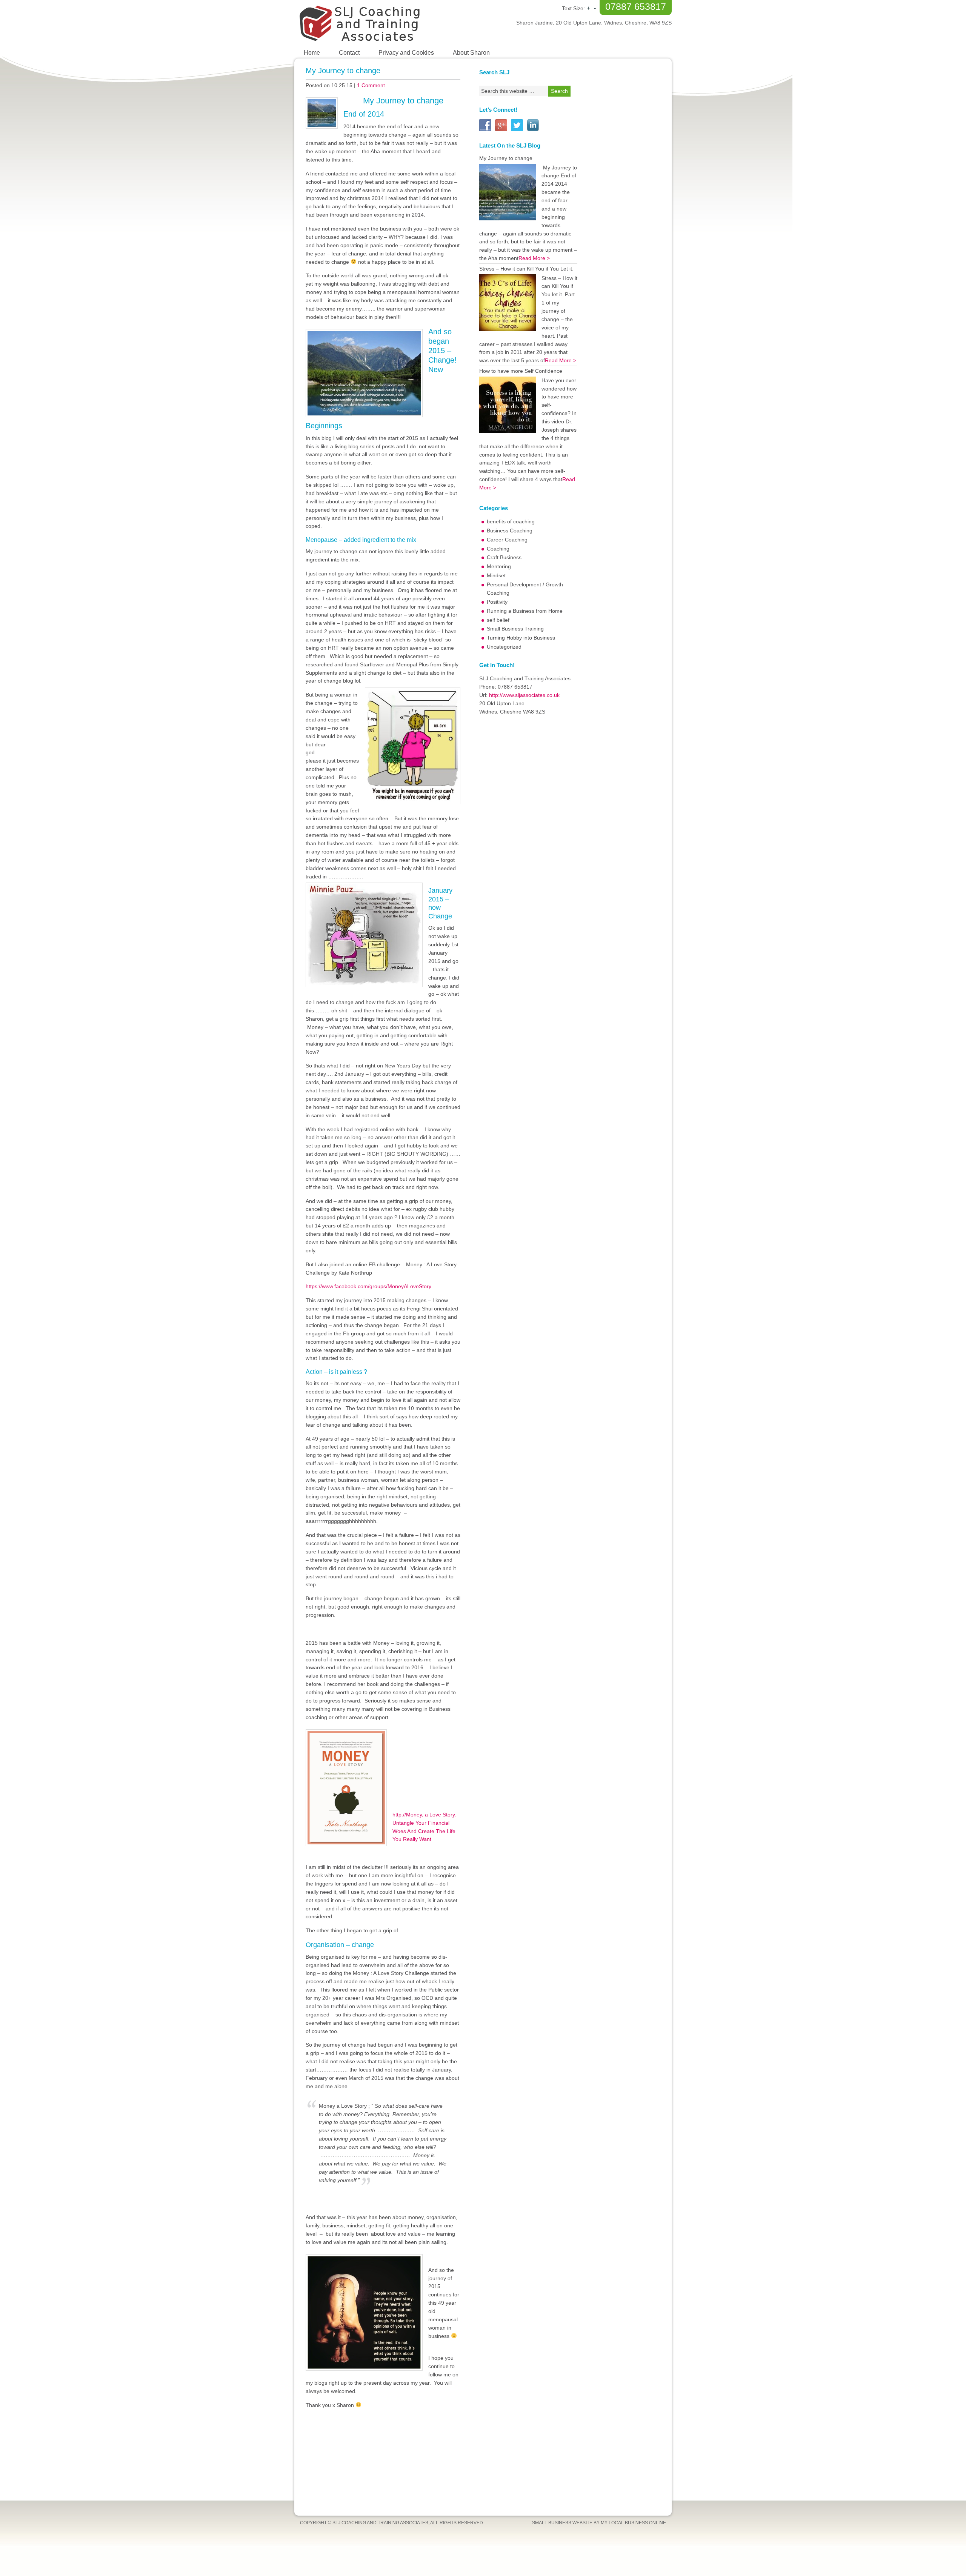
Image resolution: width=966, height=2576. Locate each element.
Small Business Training (515, 629)
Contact (349, 53)
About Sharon (471, 53)
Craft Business (504, 557)
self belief (498, 620)
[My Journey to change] (508, 192)
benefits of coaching (511, 521)
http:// (399, 1815)
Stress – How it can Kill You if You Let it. (526, 269)
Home (312, 53)
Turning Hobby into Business (521, 638)
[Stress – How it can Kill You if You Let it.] (508, 303)
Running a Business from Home (525, 611)
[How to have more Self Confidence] (508, 405)
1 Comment (371, 85)
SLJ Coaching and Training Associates (389, 23)
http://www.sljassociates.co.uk (524, 695)
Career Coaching (507, 540)
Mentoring (499, 566)
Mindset (496, 575)
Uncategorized (504, 647)
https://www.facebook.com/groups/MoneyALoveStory (368, 1286)
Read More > (534, 258)
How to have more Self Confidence (521, 371)
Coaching (498, 549)
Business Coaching (510, 531)
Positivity (497, 602)
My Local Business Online (633, 2523)
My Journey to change (343, 71)
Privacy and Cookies (406, 53)
